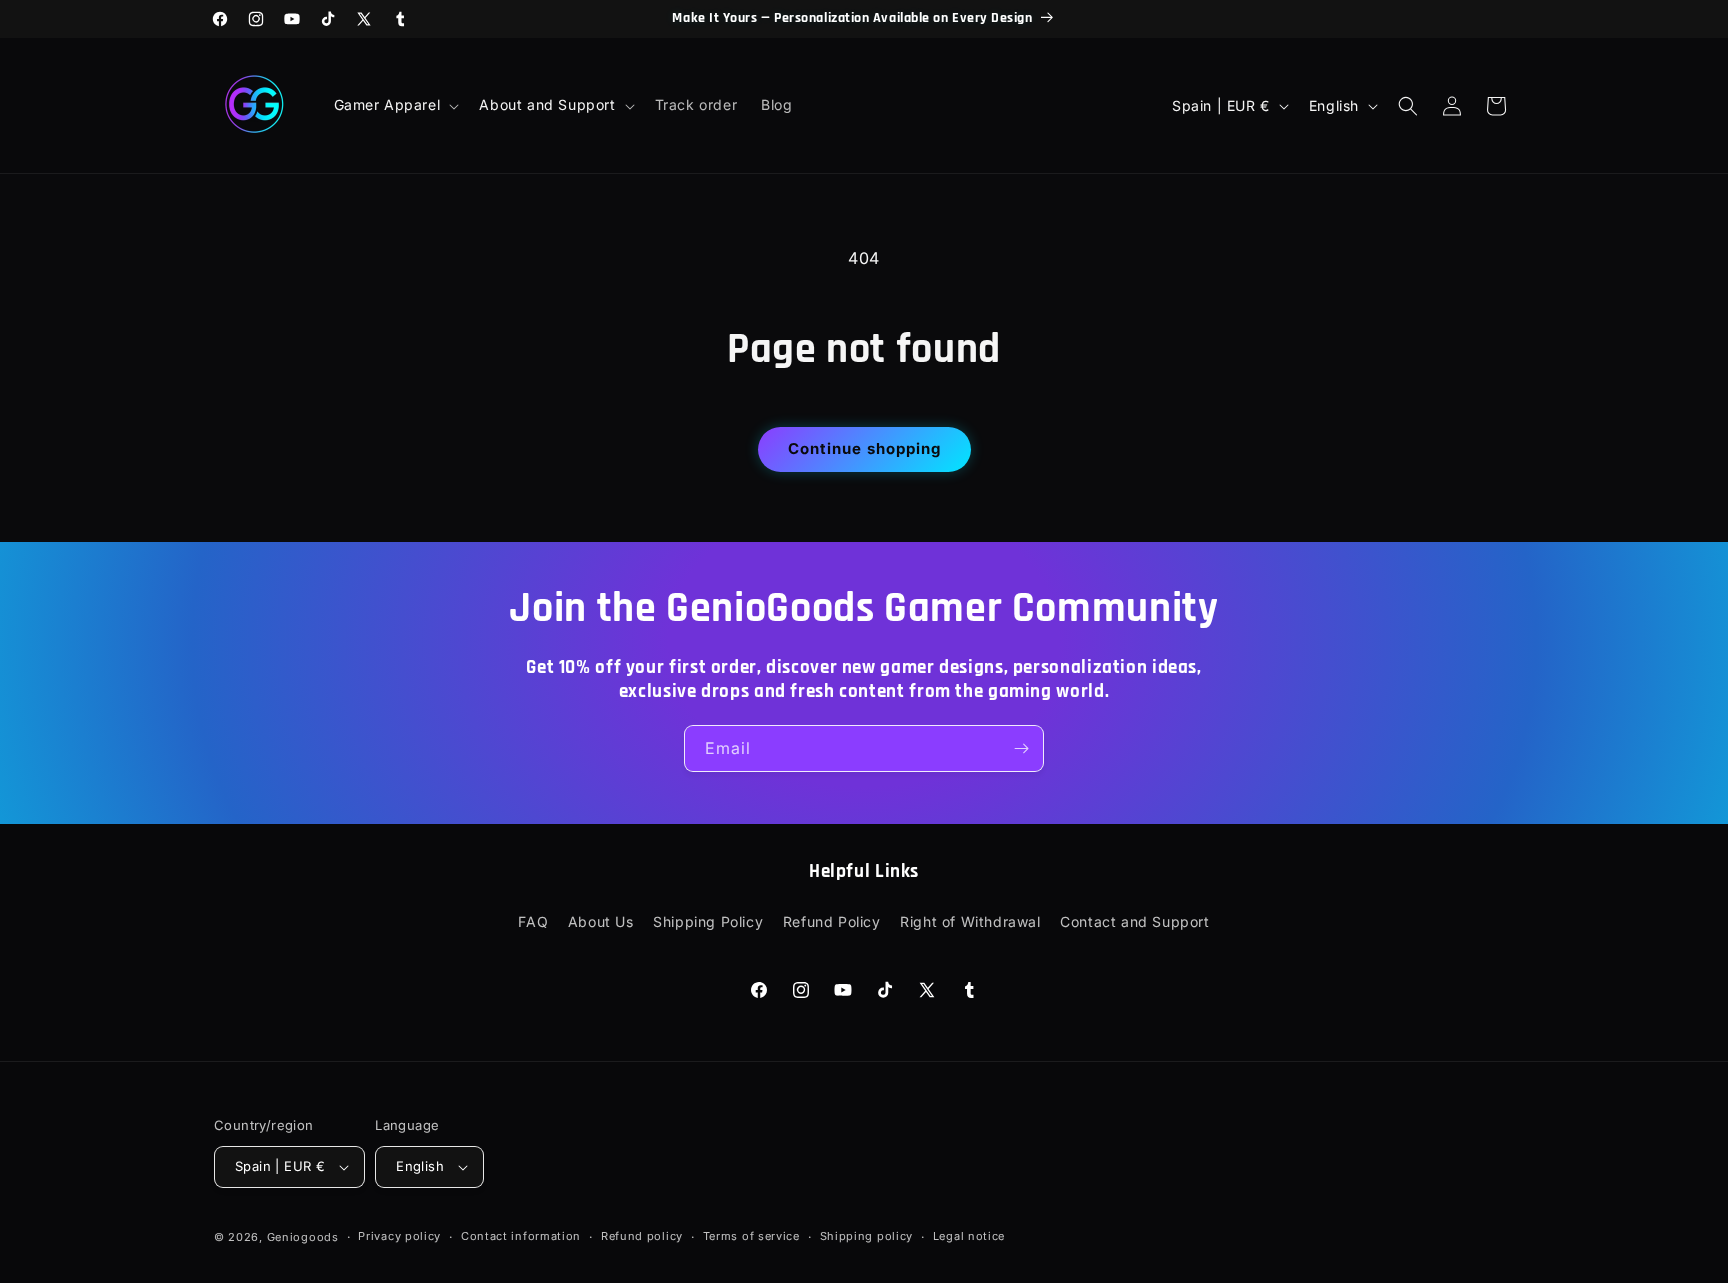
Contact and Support (1134, 921)
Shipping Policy (708, 921)
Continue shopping (864, 448)
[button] (395, 105)
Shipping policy (867, 1236)
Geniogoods (303, 1237)
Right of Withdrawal (970, 921)
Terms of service (751, 1236)
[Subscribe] (1021, 748)
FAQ (533, 921)
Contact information (521, 1236)
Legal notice (969, 1236)
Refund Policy (832, 921)
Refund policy (642, 1236)
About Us (601, 921)
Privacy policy (399, 1236)
